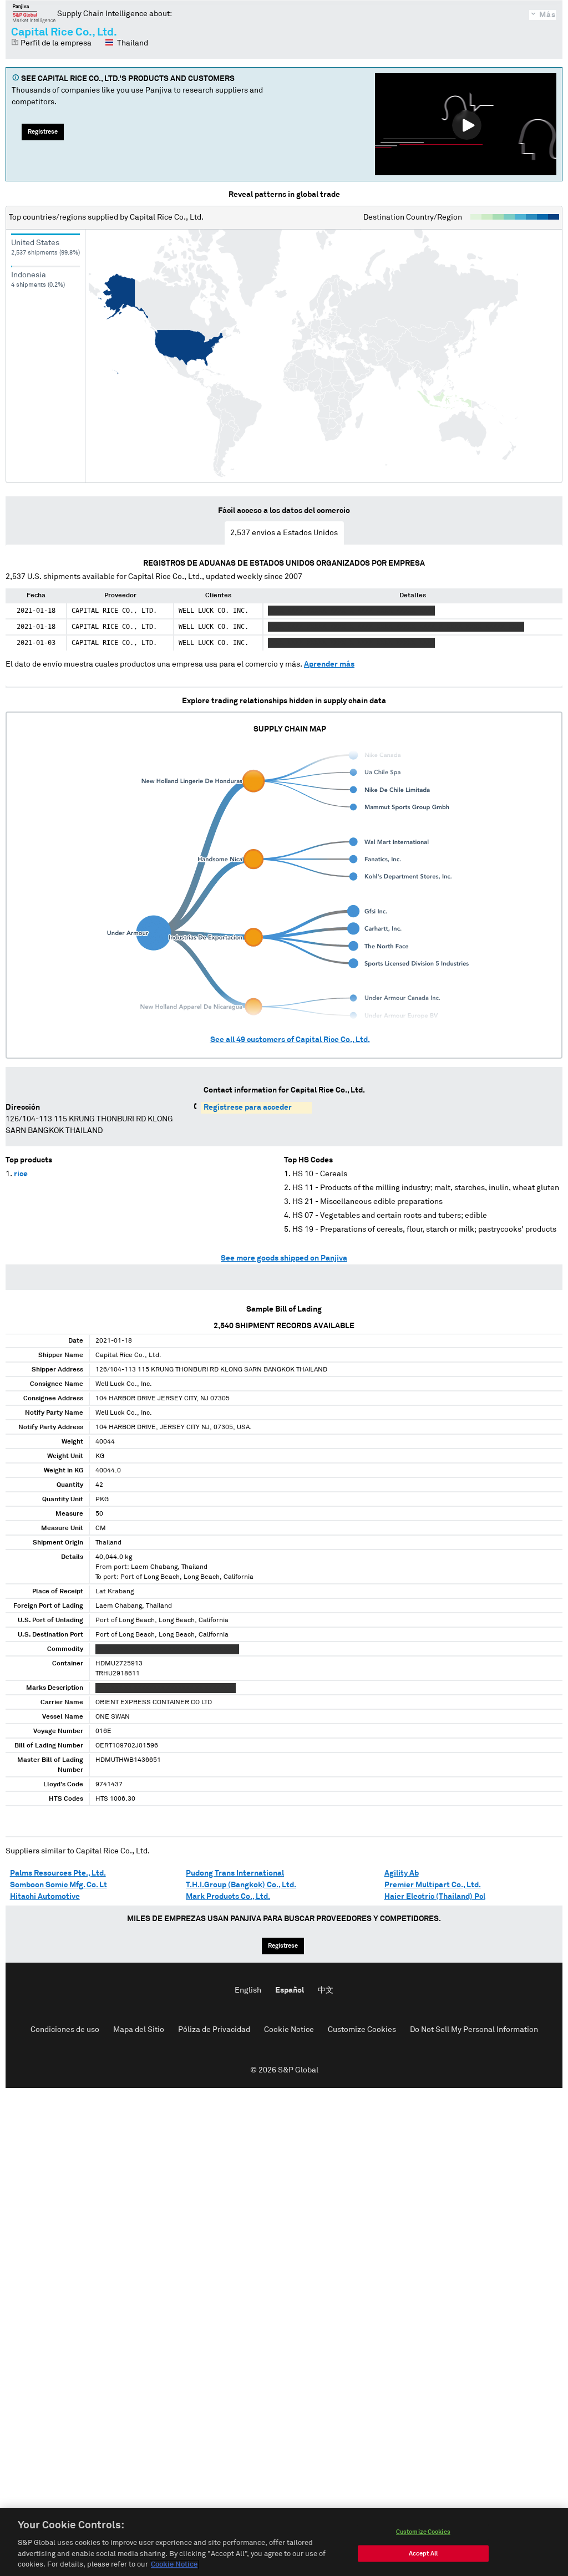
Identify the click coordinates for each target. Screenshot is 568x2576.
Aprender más (329, 664)
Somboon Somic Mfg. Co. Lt (59, 1885)
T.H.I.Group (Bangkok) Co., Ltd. (241, 1885)
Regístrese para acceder (248, 1107)
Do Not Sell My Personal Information (474, 2030)
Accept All (423, 2554)
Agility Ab (402, 1873)
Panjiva (34, 13)
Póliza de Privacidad (214, 2030)
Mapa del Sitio (139, 2030)
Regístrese (43, 132)
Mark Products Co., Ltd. (228, 1897)
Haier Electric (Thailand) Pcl (435, 1897)
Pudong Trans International (235, 1873)
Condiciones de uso (65, 2030)
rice (21, 1174)
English (248, 1990)
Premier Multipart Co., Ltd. (433, 1885)
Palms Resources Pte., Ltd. (58, 1873)
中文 (326, 1990)
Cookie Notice (289, 2030)
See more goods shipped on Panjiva (284, 1258)
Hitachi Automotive (45, 1897)
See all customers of (290, 1040)
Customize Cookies (362, 2030)
